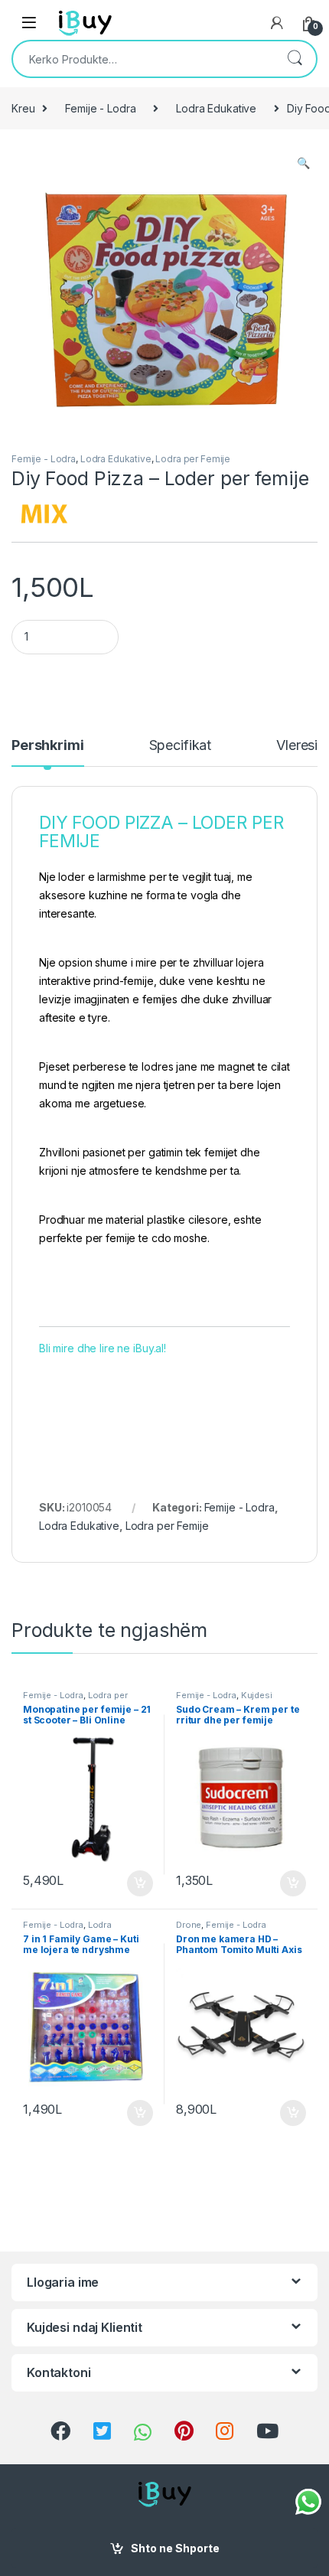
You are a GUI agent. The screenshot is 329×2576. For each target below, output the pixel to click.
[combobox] (143, 59)
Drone (189, 1925)
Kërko (295, 59)
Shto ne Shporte (175, 2548)
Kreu (23, 108)
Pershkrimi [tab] (48, 746)
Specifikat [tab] (181, 746)
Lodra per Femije (193, 459)
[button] (303, 163)
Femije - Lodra (100, 108)
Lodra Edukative (216, 108)
